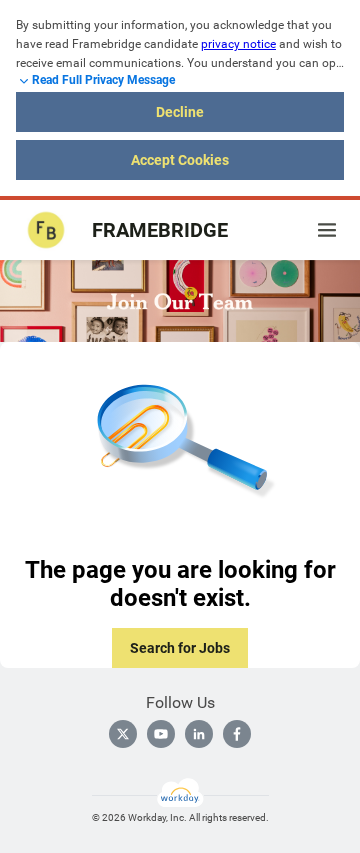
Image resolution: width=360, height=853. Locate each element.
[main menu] (327, 230)
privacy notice (238, 44)
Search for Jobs (180, 648)
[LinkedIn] (199, 734)
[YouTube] (161, 734)
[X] (123, 734)
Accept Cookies (180, 160)
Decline (180, 112)
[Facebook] (237, 734)
